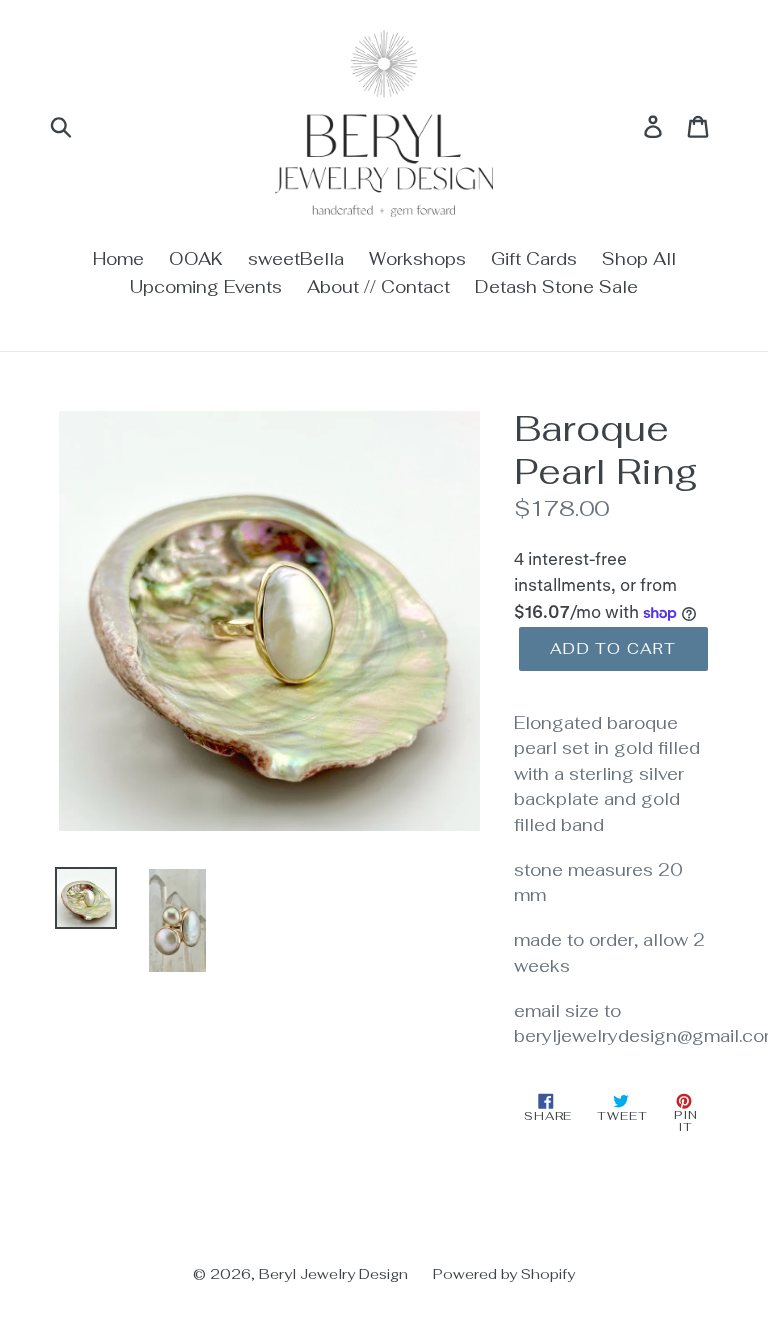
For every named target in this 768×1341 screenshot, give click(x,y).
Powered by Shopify (504, 1274)
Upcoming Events (206, 287)
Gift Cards (534, 259)
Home (118, 259)
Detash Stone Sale (556, 287)
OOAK (196, 259)
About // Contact (378, 287)
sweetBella (296, 259)
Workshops (417, 259)
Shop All (639, 259)
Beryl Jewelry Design (333, 1274)
